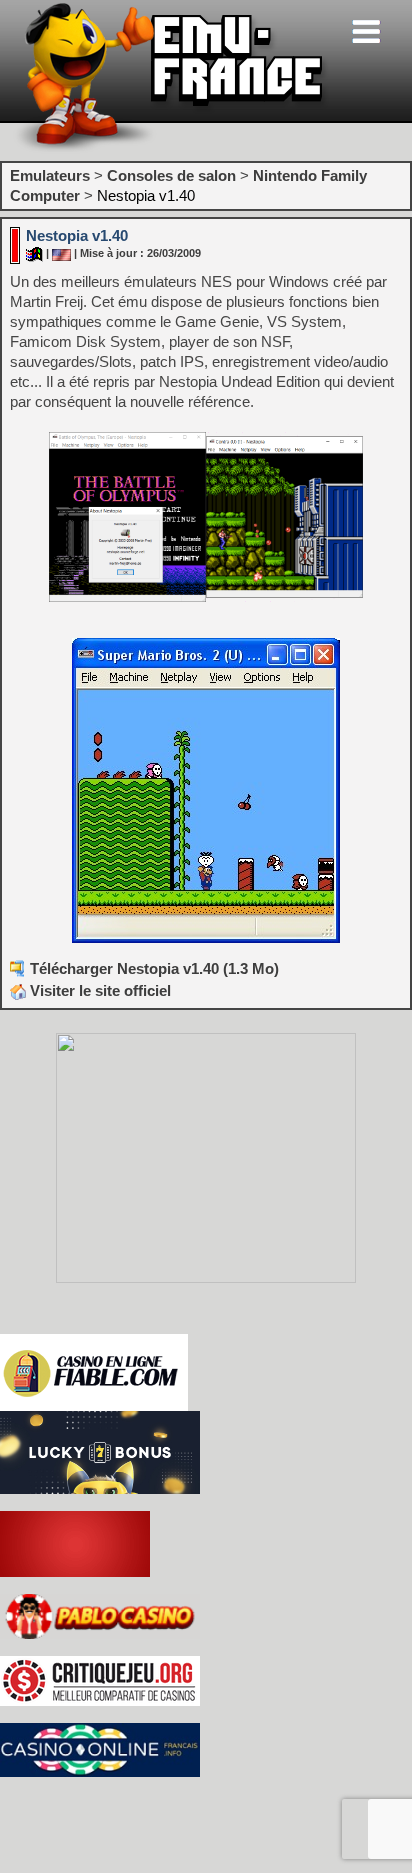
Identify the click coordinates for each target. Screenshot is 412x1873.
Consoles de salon (171, 175)
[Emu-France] (171, 148)
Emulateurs (50, 175)
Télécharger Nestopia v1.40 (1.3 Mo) (154, 968)
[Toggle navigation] (366, 31)
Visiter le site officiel (98, 990)
